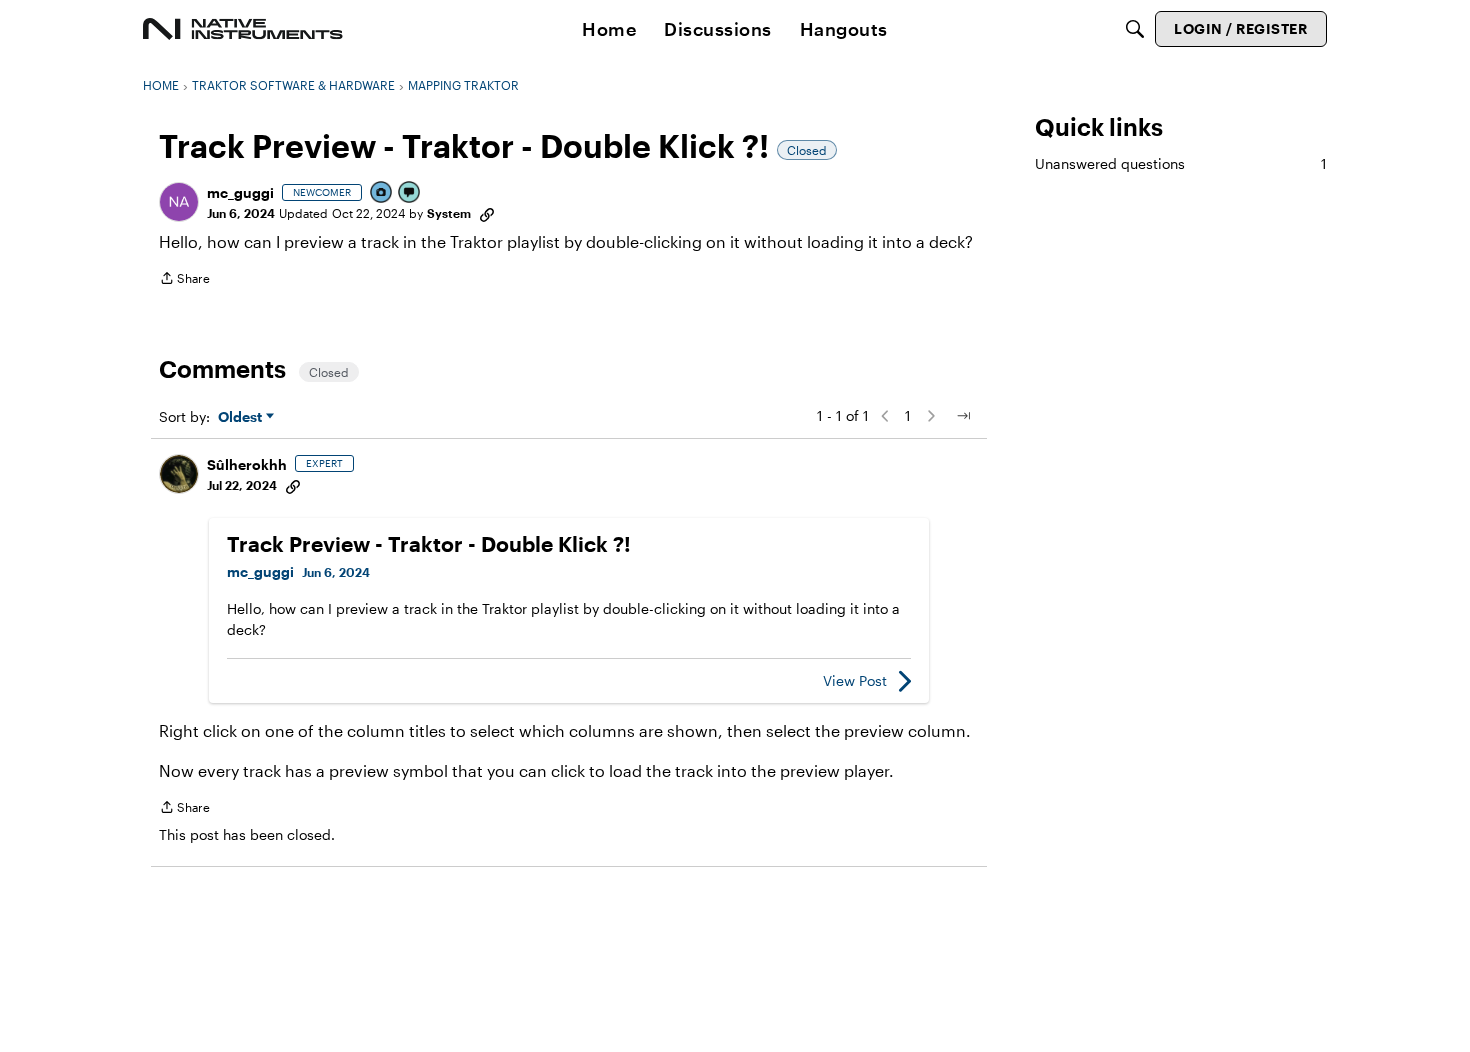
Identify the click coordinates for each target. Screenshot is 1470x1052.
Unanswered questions (1181, 163)
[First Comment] (410, 193)
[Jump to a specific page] (963, 416)
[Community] (243, 29)
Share (184, 280)
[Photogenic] (382, 193)
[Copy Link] (487, 213)
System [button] (449, 213)
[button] (179, 202)
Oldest (242, 417)
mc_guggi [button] (240, 192)
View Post (855, 680)
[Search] (1135, 29)
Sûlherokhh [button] (247, 464)
